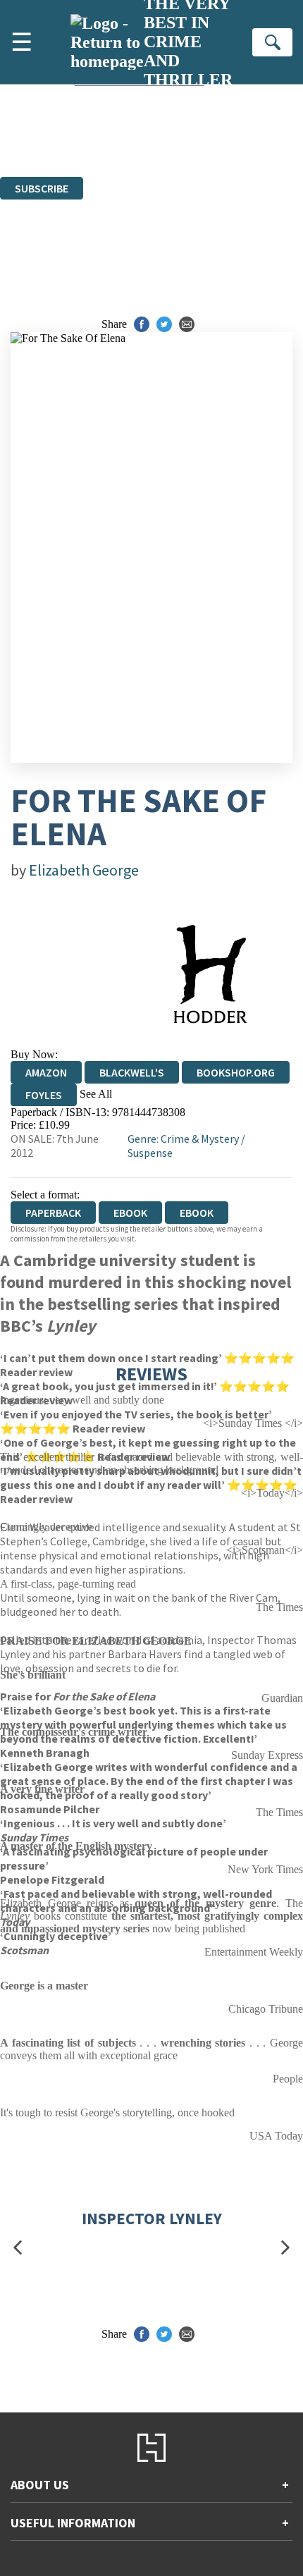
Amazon (46, 1072)
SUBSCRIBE (42, 188)
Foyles (44, 1095)
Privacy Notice (176, 145)
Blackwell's (132, 1072)
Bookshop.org (236, 1072)
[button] (18, 2248)
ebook (130, 1213)
